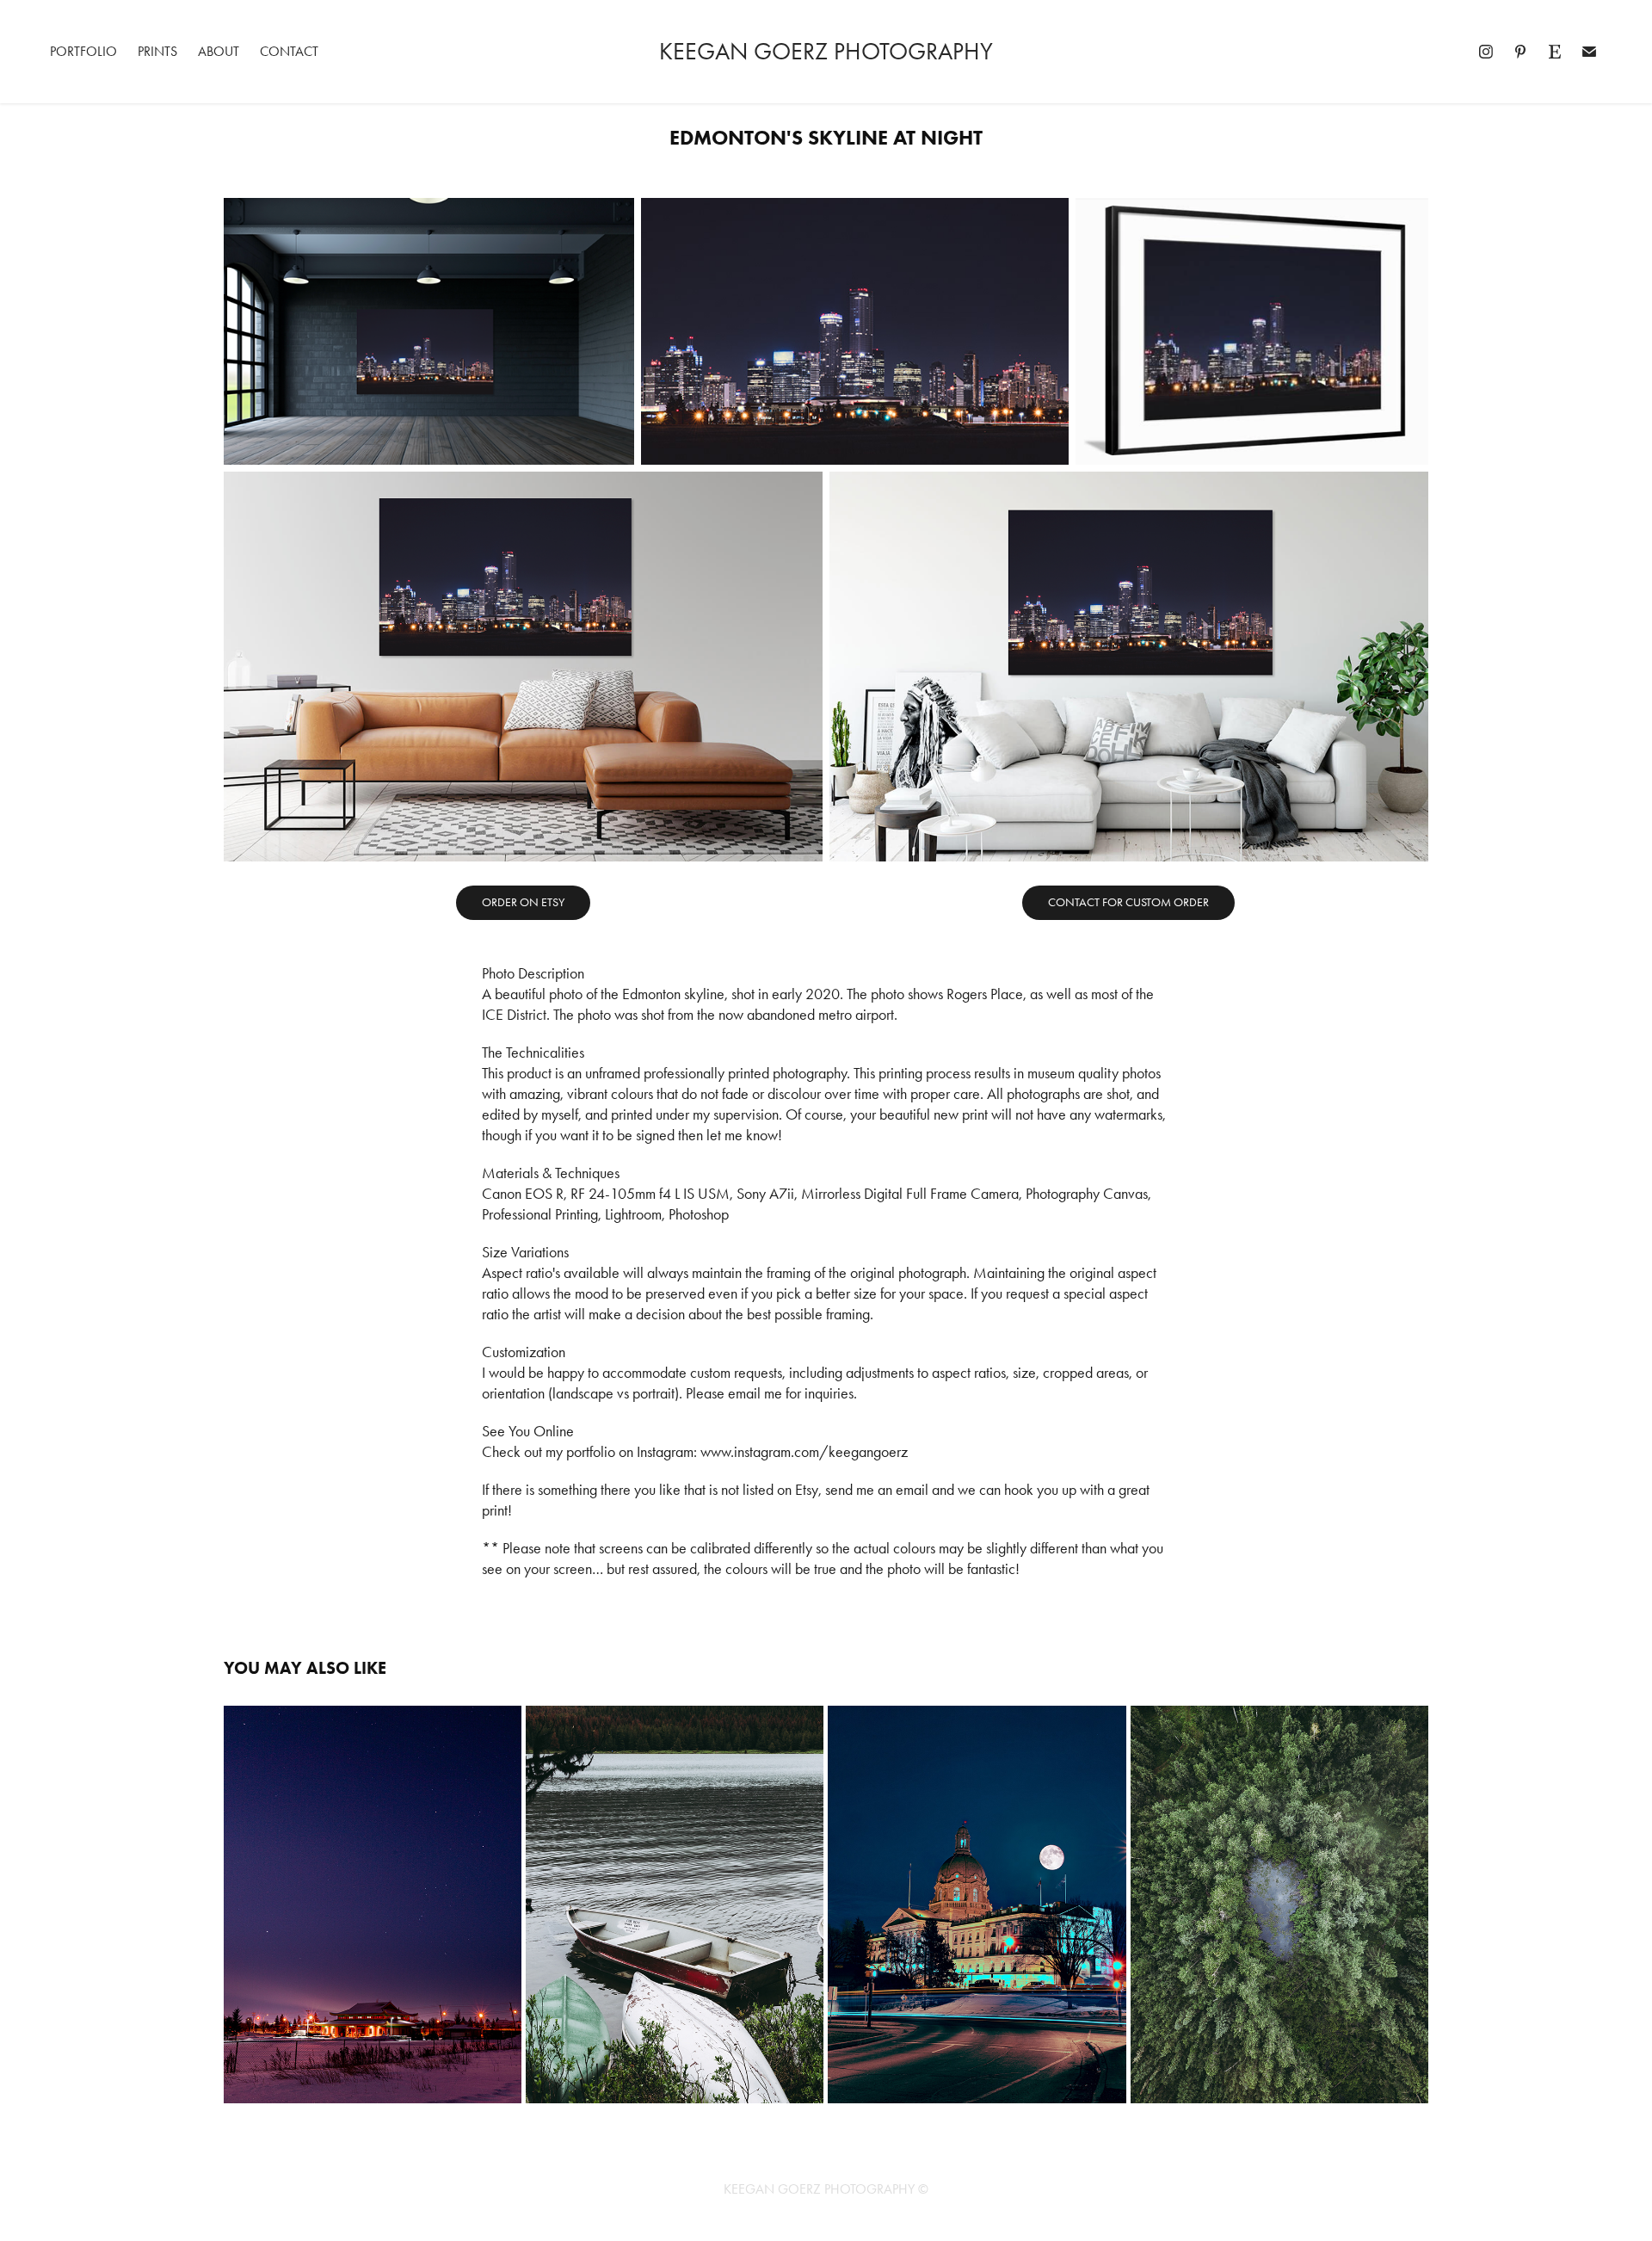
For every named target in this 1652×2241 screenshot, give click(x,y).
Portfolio (83, 51)
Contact (289, 51)
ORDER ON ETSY (523, 902)
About (219, 51)
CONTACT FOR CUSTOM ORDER (1128, 902)
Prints (157, 51)
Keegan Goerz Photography (826, 51)
